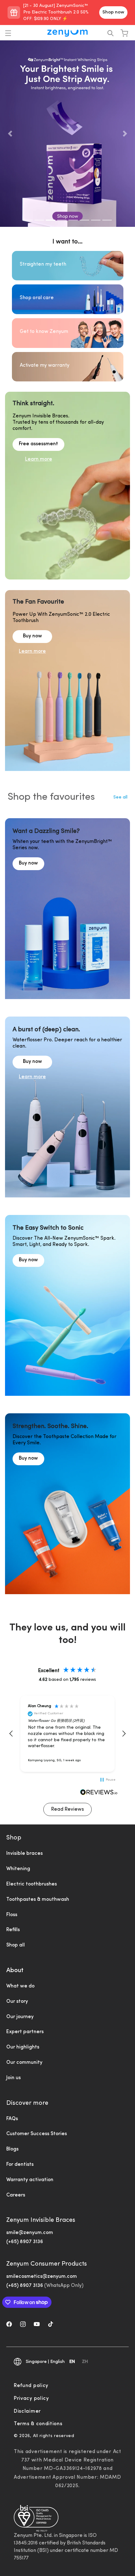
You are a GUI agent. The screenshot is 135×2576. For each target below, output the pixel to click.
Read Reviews (67, 1809)
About (15, 1971)
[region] (67, 1734)
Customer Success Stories (37, 2134)
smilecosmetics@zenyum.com (42, 2277)
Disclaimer (27, 2411)
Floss (12, 1915)
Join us (13, 2078)
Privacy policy (31, 2399)
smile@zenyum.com (30, 2233)
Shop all (16, 1945)
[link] (28, 875)
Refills (13, 1930)
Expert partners (25, 2032)
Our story (17, 2002)
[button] (8, 33)
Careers (16, 2195)
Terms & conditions (38, 2424)
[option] (85, 2363)
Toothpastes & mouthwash (38, 1900)
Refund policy (31, 2386)
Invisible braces (24, 1854)
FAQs (12, 2119)
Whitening (18, 1869)
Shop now (113, 12)
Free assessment (38, 444)
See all (120, 797)
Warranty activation (30, 2180)
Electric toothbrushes (32, 1884)
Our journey (20, 2017)
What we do (20, 1986)
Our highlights (23, 2047)
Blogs (12, 2149)
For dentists (20, 2165)
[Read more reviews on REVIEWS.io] (99, 1793)
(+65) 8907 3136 (25, 2242)
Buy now (32, 636)
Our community (24, 2063)
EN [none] (72, 2362)
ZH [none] (85, 2362)
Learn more (39, 459)
